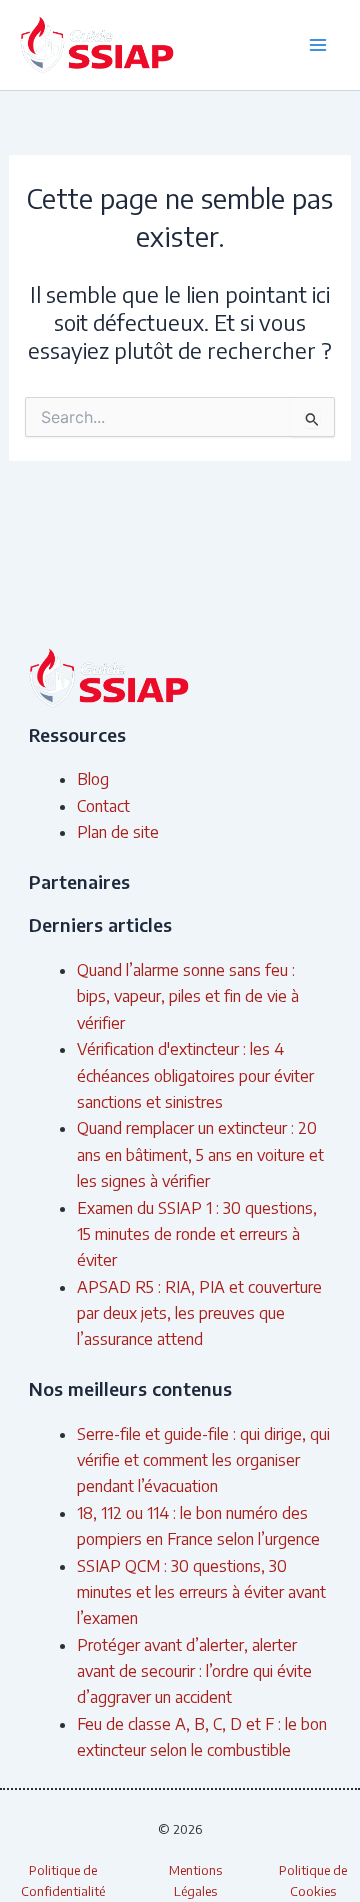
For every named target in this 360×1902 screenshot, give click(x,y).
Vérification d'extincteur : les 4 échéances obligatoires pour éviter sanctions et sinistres (195, 1075)
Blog (93, 779)
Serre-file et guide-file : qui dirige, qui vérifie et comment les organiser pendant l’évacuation (203, 1460)
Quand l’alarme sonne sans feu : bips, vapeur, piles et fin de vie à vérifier (188, 996)
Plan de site (118, 832)
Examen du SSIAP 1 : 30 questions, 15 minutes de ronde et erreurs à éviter (197, 1234)
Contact (103, 806)
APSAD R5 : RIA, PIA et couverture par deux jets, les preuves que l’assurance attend (199, 1313)
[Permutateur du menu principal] (318, 45)
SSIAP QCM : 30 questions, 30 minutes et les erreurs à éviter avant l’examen (201, 1592)
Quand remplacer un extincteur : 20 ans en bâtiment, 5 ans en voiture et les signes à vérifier (200, 1154)
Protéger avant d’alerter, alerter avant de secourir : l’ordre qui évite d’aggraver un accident (194, 1671)
